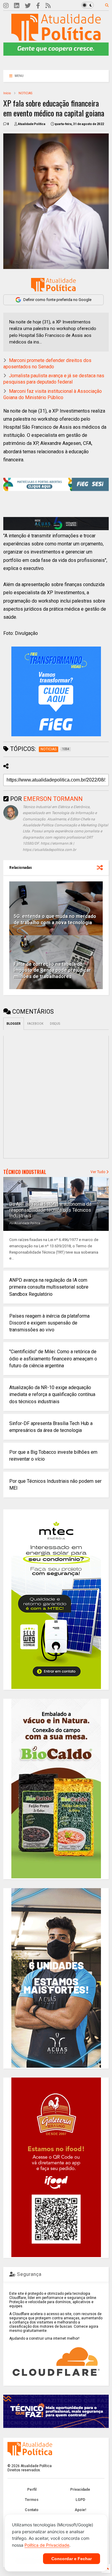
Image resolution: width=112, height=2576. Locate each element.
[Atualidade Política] (56, 38)
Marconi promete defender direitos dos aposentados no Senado (47, 364)
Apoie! (80, 2510)
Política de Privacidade (47, 2545)
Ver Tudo (98, 1172)
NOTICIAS (25, 93)
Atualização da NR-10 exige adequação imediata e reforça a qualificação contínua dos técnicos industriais (52, 1394)
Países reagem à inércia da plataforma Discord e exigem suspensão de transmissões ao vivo (49, 1323)
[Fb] (38, 6)
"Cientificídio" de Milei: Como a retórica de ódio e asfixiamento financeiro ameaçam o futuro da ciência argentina (53, 1358)
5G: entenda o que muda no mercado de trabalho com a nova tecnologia (55, 919)
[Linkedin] (17, 6)
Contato (32, 2510)
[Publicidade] (56, 524)
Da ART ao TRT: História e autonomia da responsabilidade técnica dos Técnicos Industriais (50, 1210)
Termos (32, 2500)
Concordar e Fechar (72, 2559)
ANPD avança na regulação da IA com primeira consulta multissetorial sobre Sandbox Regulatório (49, 1287)
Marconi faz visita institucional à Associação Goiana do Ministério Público (53, 394)
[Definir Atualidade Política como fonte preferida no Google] (53, 285)
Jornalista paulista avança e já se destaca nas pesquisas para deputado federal (54, 379)
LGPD (80, 2500)
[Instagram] (6, 6)
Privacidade (80, 2490)
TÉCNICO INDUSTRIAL (25, 1172)
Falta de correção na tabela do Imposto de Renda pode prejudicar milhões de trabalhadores (52, 970)
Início (7, 93)
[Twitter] (28, 6)
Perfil (32, 2490)
